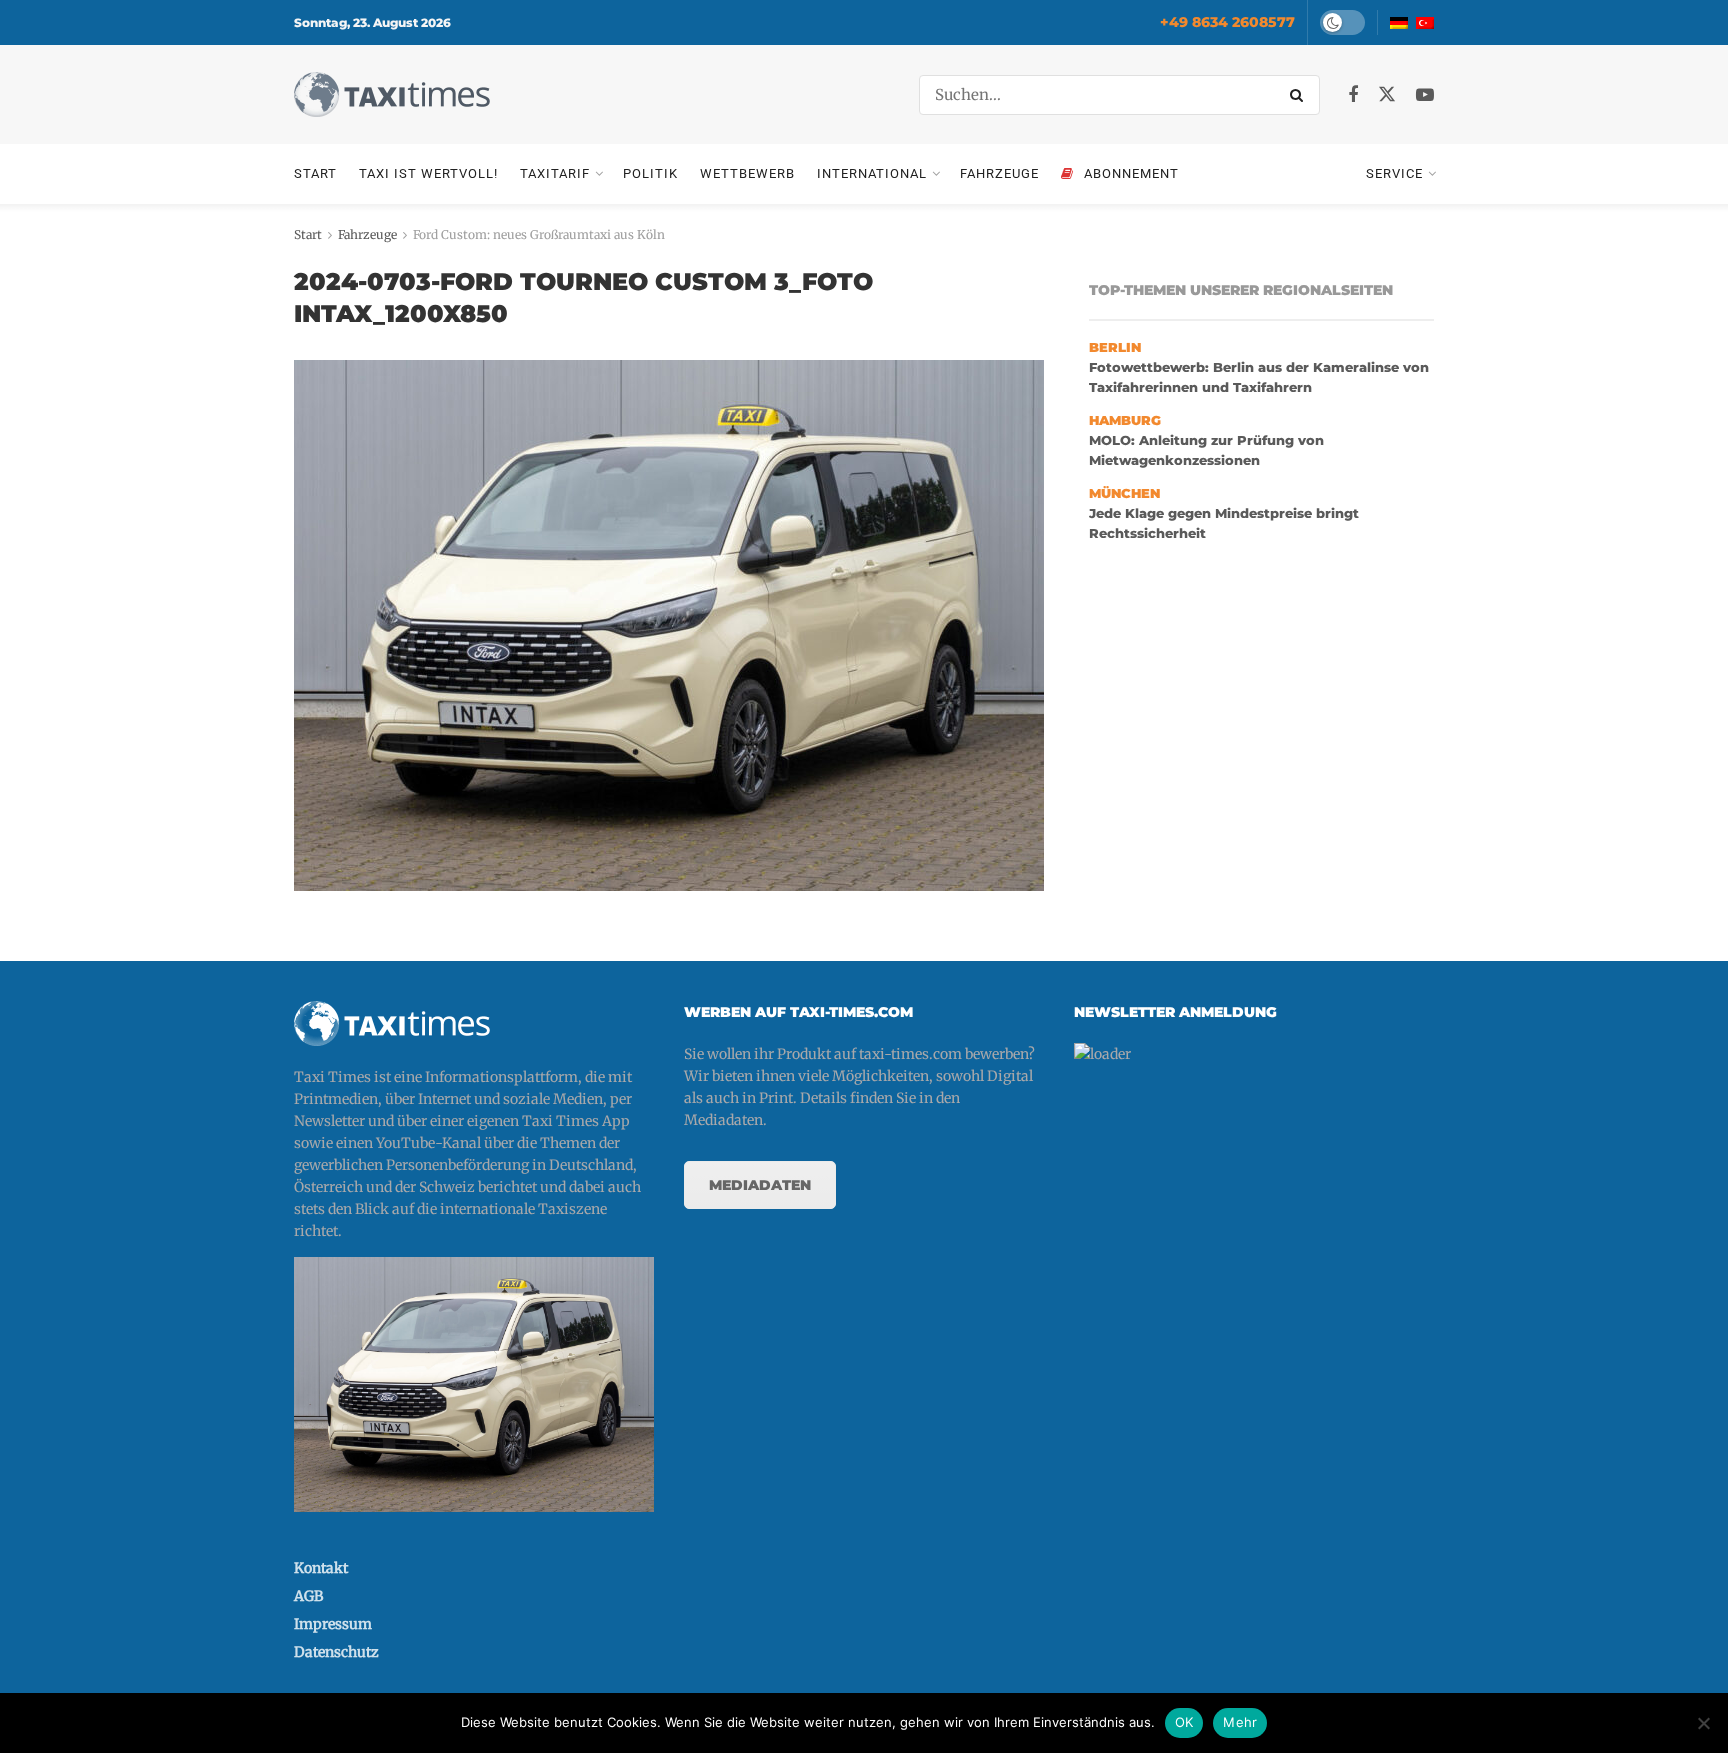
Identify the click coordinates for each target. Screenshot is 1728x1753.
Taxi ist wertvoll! (428, 173)
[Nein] (1703, 1723)
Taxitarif (555, 173)
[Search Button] (1300, 95)
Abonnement (1131, 173)
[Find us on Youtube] (1425, 95)
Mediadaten (760, 1185)
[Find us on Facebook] (1353, 95)
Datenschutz (336, 1652)
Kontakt (321, 1568)
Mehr (1240, 1722)
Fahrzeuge (999, 173)
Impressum (333, 1624)
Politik (650, 173)
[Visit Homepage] (392, 94)
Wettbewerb (747, 173)
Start (315, 173)
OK (1184, 1722)
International (872, 173)
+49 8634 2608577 (1227, 22)
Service (1394, 173)
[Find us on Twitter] (1387, 95)
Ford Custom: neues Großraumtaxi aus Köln (539, 234)
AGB (308, 1596)
